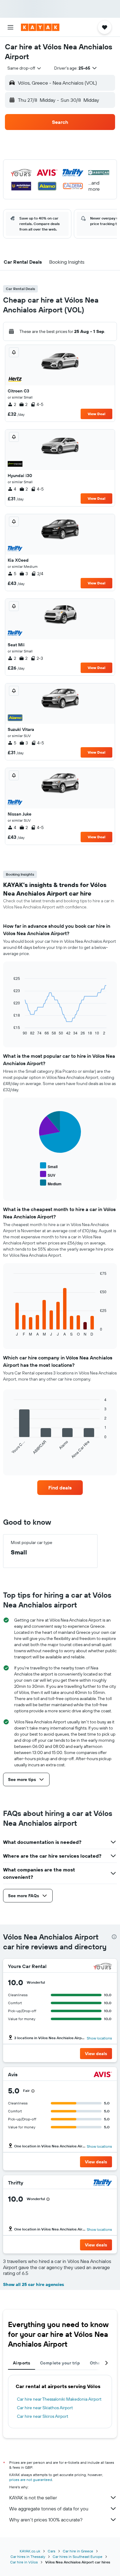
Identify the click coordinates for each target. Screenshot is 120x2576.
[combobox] (25, 68)
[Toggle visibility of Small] (49, 1166)
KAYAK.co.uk (30, 2551)
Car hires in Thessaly (28, 2557)
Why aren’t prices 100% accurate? (46, 2520)
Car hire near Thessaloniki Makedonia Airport (59, 2399)
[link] (60, 1488)
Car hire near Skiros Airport (43, 2416)
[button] (10, 27)
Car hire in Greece (78, 2551)
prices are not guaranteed (31, 2480)
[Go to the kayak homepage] (40, 27)
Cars (52, 2551)
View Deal (96, 414)
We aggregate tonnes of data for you (49, 2509)
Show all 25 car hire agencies (34, 2284)
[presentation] (114, 1937)
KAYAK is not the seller (33, 2498)
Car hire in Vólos (24, 2562)
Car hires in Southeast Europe (78, 2557)
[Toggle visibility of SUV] (48, 1174)
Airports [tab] (22, 2363)
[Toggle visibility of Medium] (51, 1183)
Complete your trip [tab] (60, 2363)
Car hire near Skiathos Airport (45, 2408)
